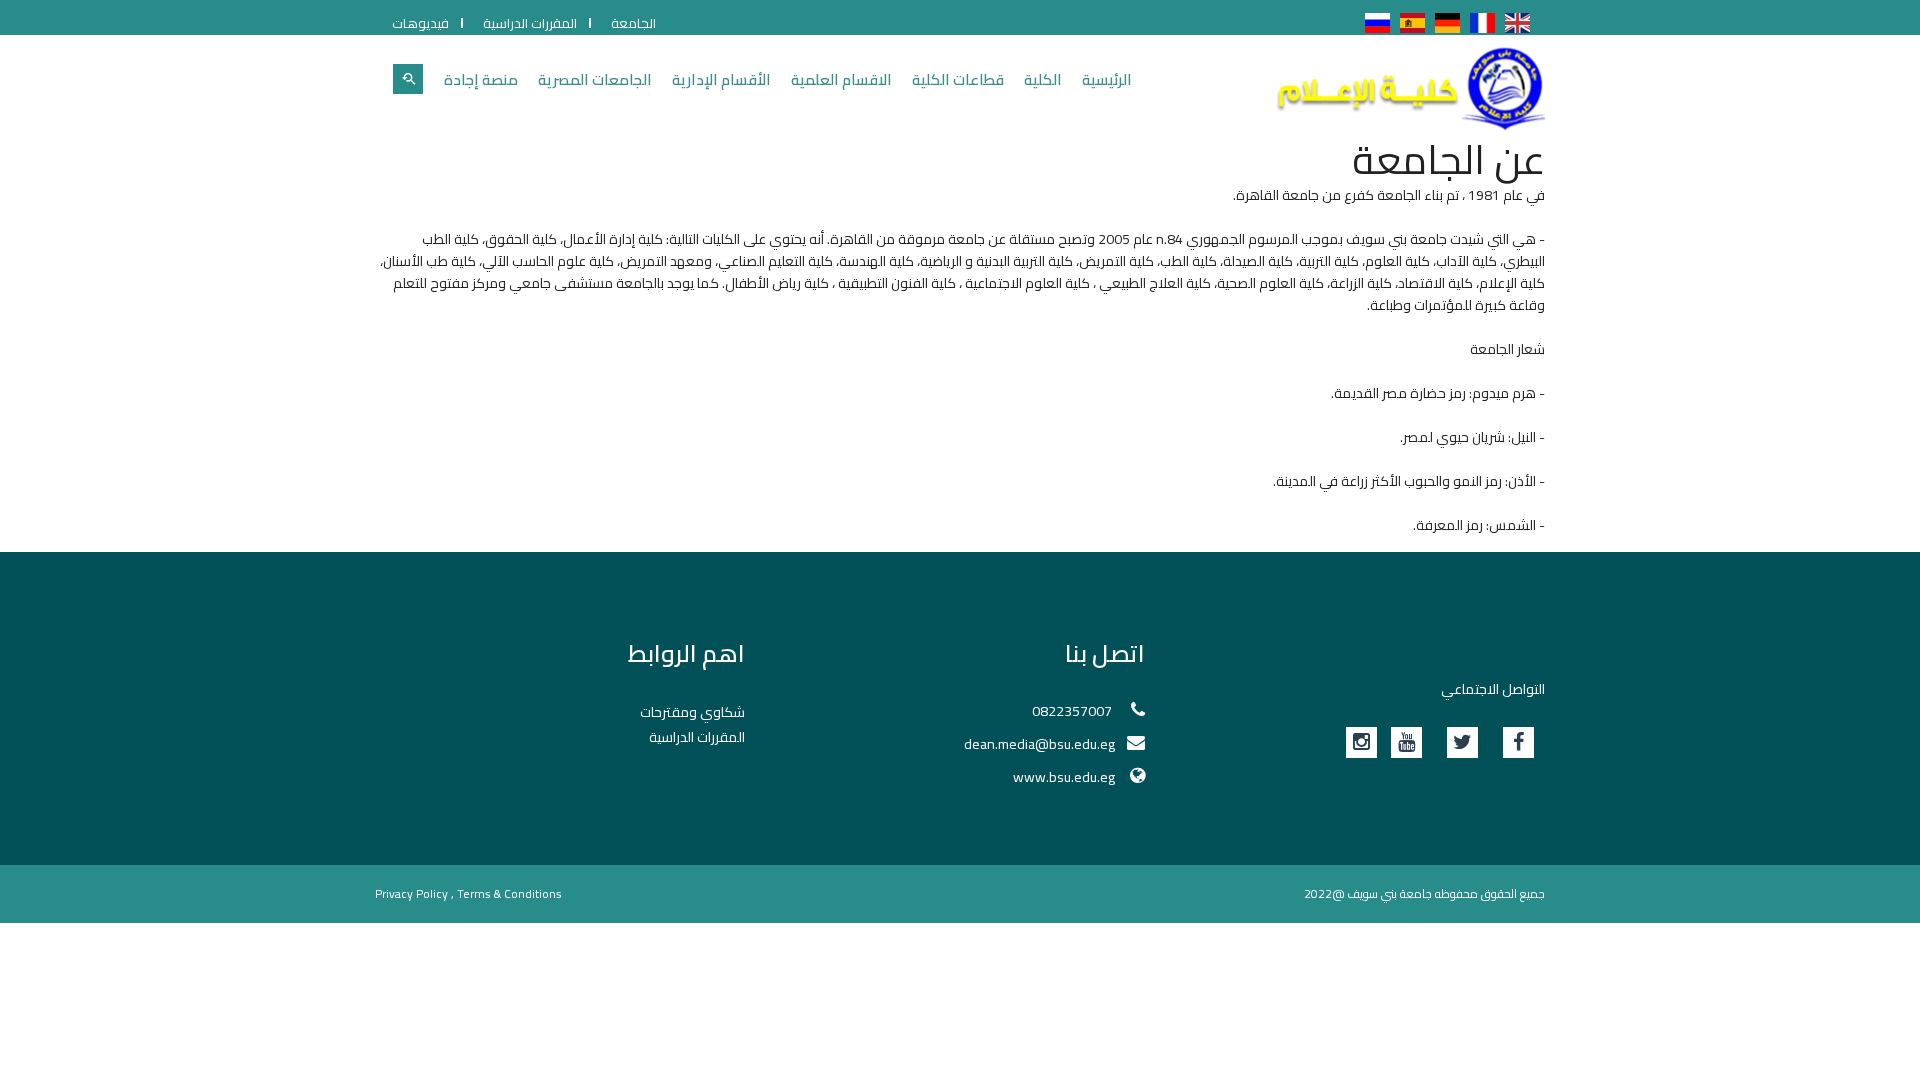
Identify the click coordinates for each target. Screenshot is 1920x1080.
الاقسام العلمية (841, 79)
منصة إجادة (481, 79)
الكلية (1043, 79)
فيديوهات (420, 23)
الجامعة (633, 23)
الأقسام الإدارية (721, 79)
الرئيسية (1107, 79)
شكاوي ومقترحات (692, 712)
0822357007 (1073, 711)
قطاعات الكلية (958, 79)
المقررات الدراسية (530, 23)
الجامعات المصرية (595, 79)
